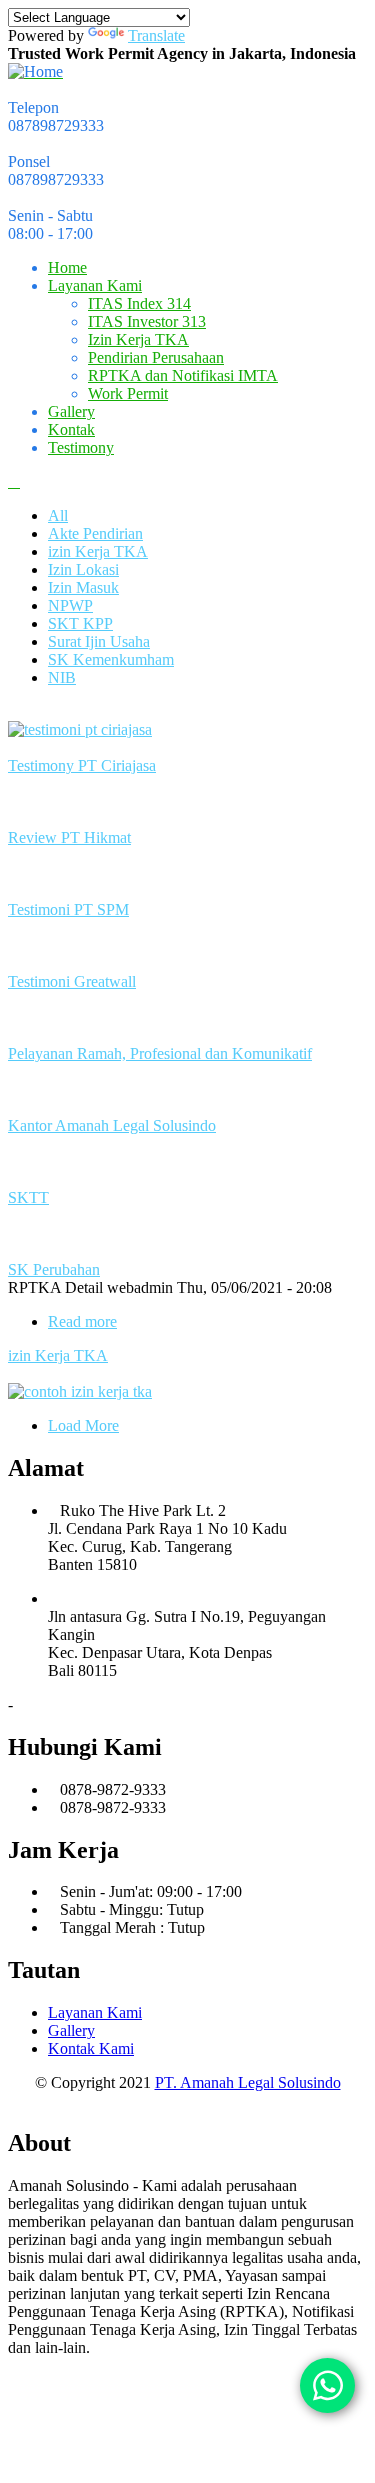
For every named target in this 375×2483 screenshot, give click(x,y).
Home (67, 267)
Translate (156, 35)
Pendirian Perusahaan (156, 357)
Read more (82, 1321)
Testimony (81, 447)
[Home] (35, 71)
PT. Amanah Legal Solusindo (248, 2082)
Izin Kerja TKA (138, 339)
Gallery (71, 411)
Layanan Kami (95, 285)
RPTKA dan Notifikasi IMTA (183, 375)
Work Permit (128, 393)
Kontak (71, 429)
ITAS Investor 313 (147, 321)
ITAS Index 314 (139, 303)
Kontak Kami (91, 2048)
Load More (83, 1425)
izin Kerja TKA (58, 1355)
